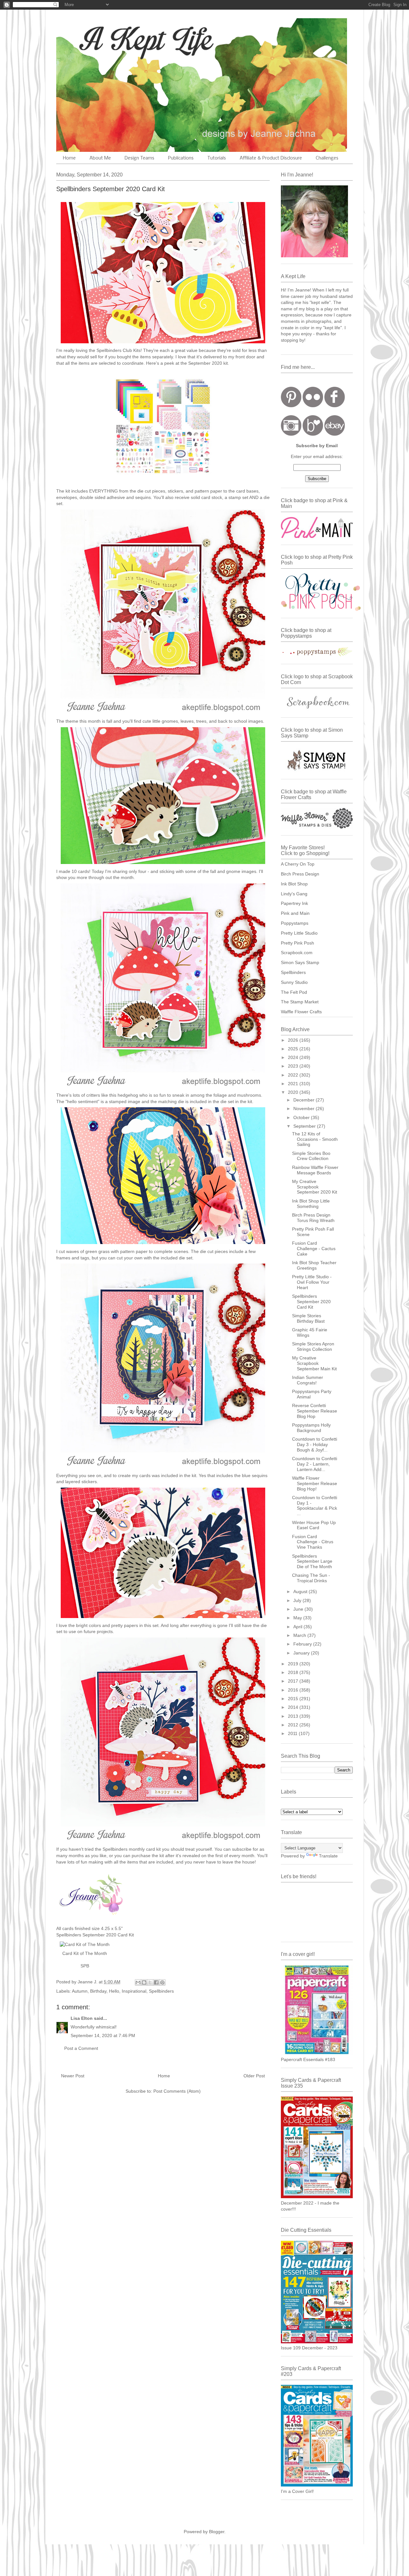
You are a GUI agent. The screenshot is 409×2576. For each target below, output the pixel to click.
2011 (293, 1733)
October (302, 1117)
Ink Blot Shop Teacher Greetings (314, 1265)
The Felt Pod (294, 992)
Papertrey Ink (294, 903)
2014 (294, 1707)
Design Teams (139, 158)
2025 (294, 1049)
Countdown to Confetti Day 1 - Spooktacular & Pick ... (315, 1506)
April (298, 1627)
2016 (294, 1690)
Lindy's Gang (294, 894)
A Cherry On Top (298, 864)
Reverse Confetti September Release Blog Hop (315, 1411)
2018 (294, 1672)
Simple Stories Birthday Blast (308, 1318)
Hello (114, 1991)
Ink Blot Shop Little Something (311, 1204)
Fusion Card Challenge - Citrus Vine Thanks (313, 1542)
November (305, 1109)
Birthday (98, 1991)
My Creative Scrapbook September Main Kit (314, 1363)
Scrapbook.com (297, 953)
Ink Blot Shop (294, 884)
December (305, 1100)
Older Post (254, 2076)
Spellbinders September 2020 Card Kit (311, 1302)
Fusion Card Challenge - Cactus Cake (314, 1249)
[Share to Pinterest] (162, 1982)
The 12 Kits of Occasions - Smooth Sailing (315, 1139)
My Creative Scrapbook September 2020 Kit (315, 1187)
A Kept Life (112, 39)
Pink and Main (295, 913)
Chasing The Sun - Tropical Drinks (311, 1578)
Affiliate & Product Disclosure (271, 158)
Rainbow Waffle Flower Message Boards (315, 1170)
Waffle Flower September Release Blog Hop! (315, 1483)
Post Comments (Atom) (177, 2091)
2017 (294, 1681)
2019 (294, 1664)
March (300, 1635)
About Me (100, 158)
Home (69, 158)
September (305, 1126)
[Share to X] (150, 1982)
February (303, 1644)
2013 (294, 1716)
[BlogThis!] (144, 1982)
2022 (294, 1075)
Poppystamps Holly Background (311, 1428)
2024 (294, 1057)
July (298, 1600)
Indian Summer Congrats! (308, 1380)
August (301, 1592)
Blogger (217, 2532)
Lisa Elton (82, 2018)
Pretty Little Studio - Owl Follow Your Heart (312, 1282)
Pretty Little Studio (299, 933)
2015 (294, 1699)
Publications (181, 158)
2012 (294, 1725)
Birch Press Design (300, 874)
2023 (294, 1066)
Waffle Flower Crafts (301, 1012)
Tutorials (217, 158)
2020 (294, 1092)
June (299, 1609)
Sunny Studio (294, 982)
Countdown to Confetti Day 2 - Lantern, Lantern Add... (315, 1464)
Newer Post (73, 2076)
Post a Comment (81, 2048)
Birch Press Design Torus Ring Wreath (313, 1218)
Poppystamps (295, 923)
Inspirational (134, 1991)
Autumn (80, 1991)
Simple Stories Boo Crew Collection (311, 1156)
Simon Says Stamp (300, 962)
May (298, 1618)
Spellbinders (161, 1991)
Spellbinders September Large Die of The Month (312, 1561)
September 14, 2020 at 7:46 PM (103, 2035)
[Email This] (138, 1982)
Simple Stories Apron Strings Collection (313, 1346)
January (302, 1653)
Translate (328, 1856)
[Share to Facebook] (156, 1982)
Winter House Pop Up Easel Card (314, 1525)
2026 (294, 1040)
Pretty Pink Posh (297, 943)
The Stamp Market (300, 1002)
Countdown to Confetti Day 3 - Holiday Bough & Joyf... (315, 1444)
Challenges (327, 158)
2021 (294, 1084)
